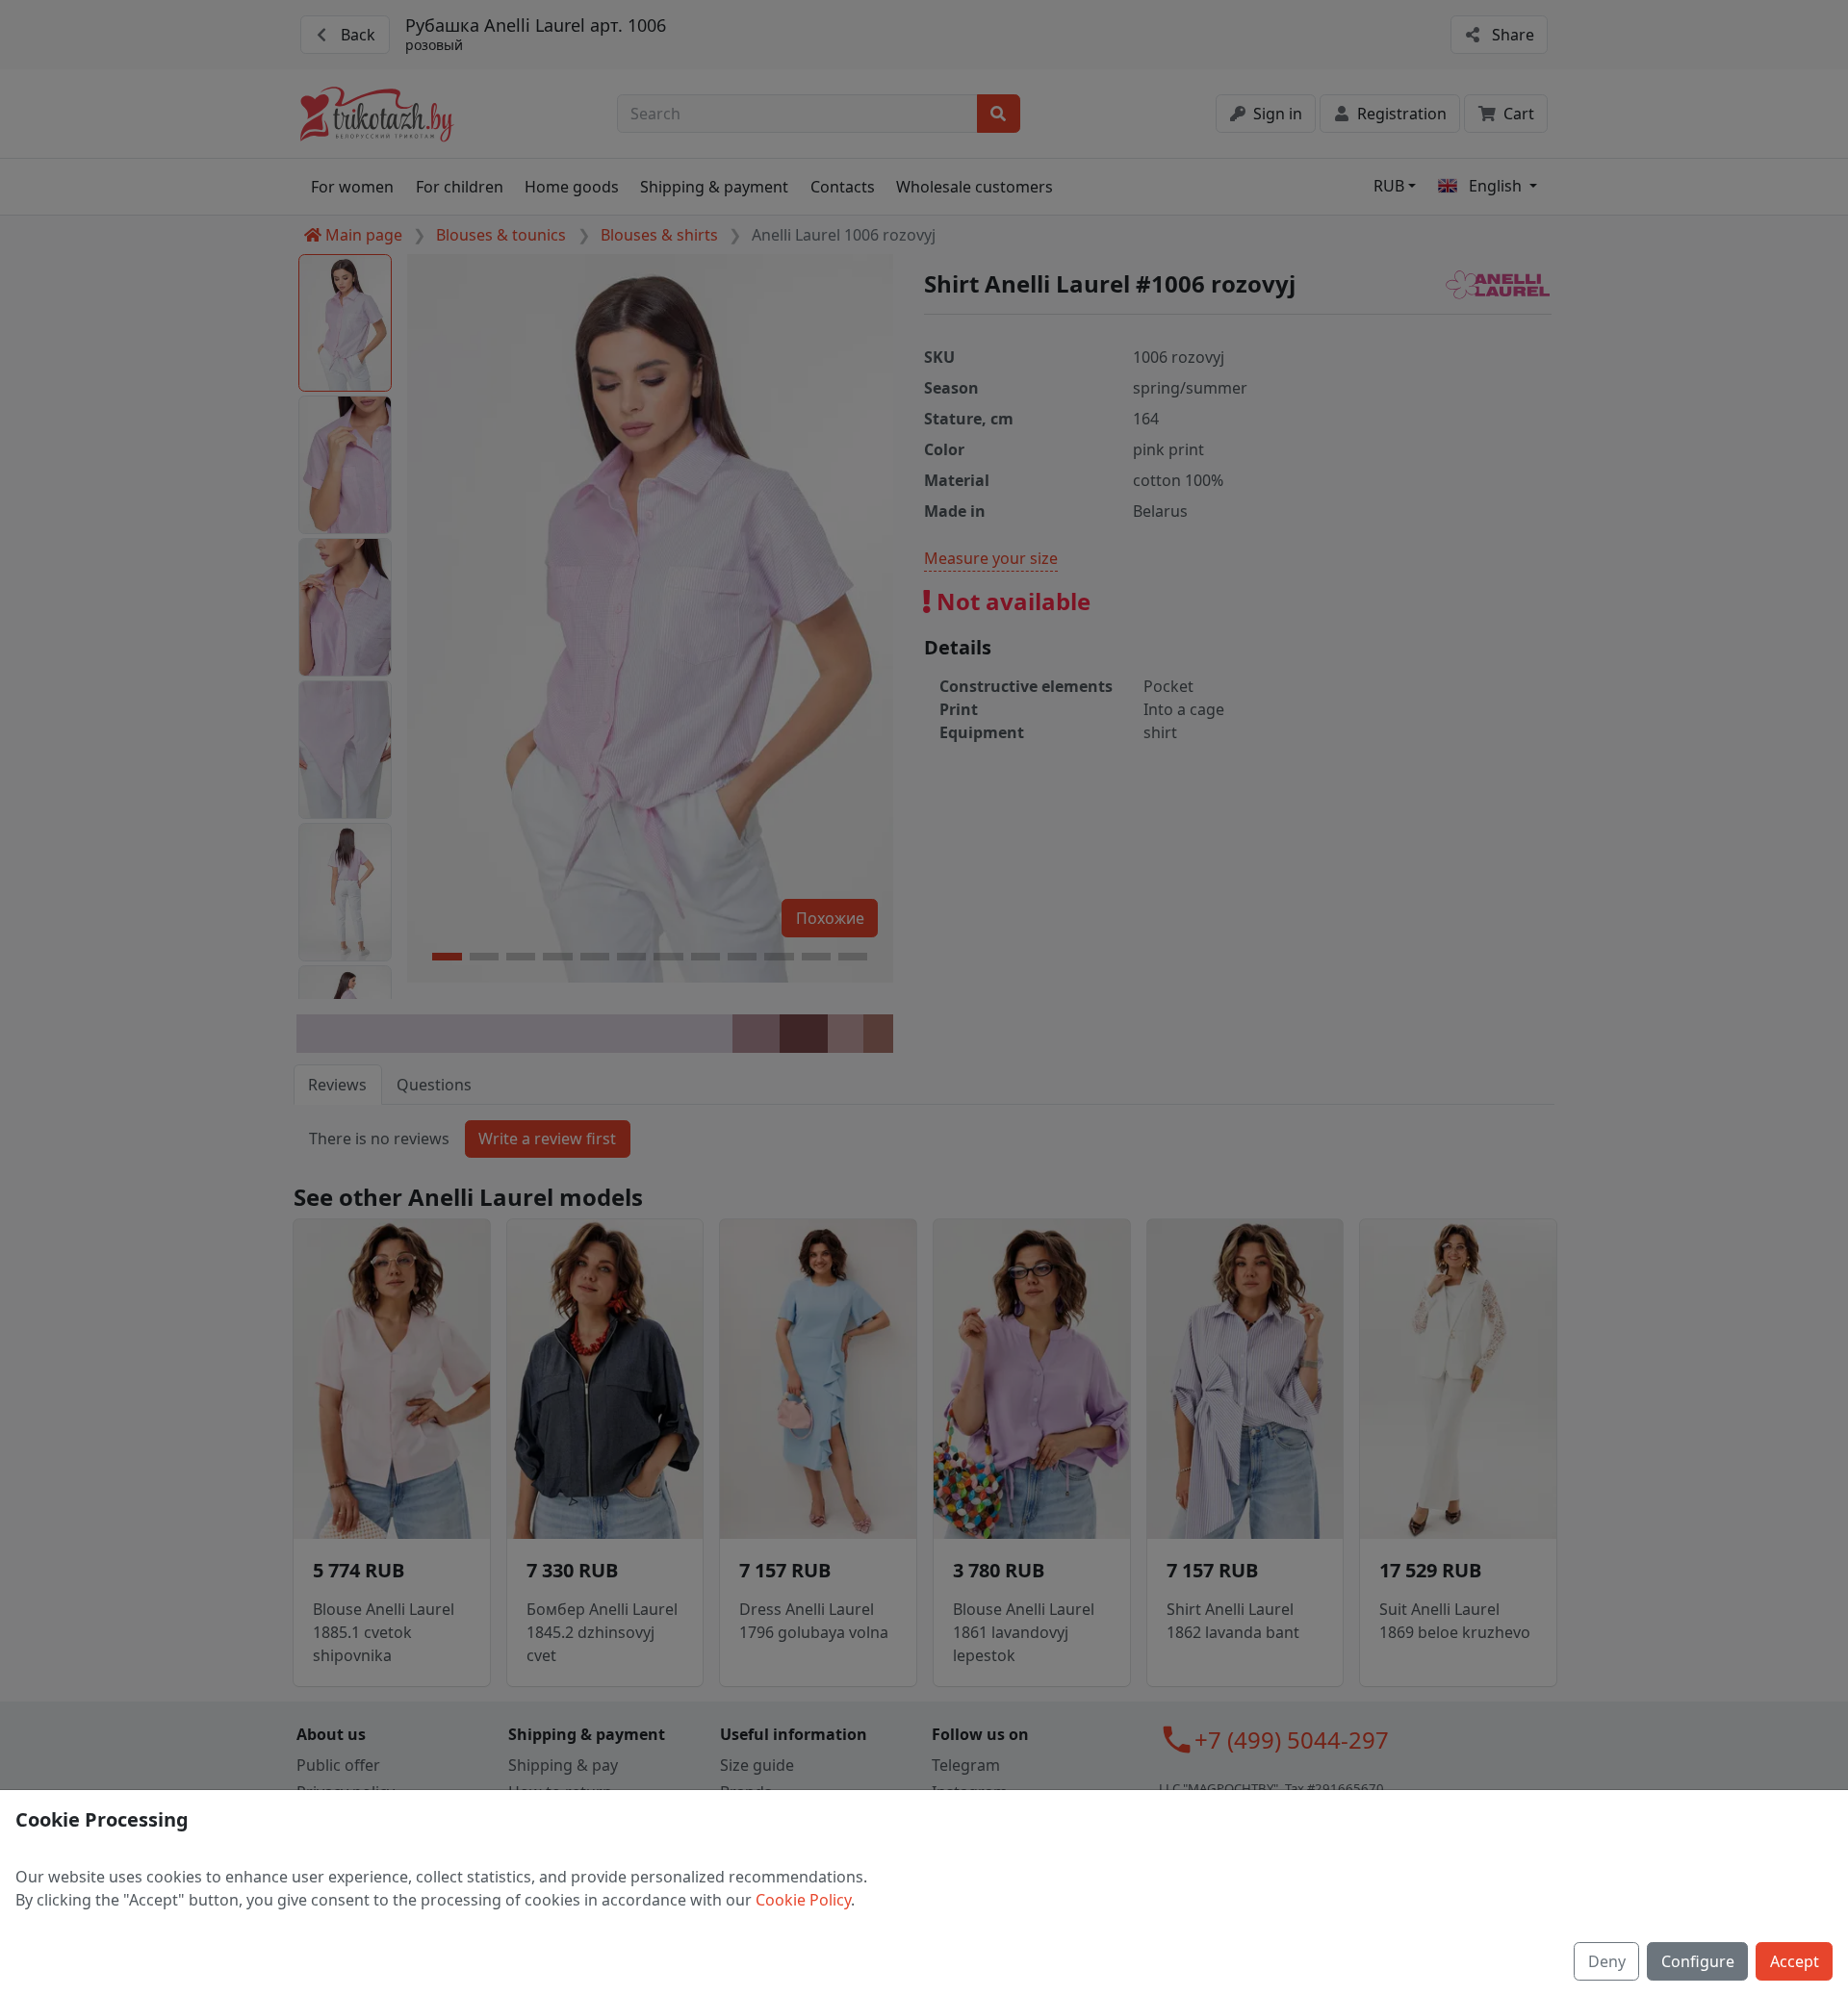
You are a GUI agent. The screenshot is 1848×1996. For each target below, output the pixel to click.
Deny (1607, 1961)
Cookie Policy (803, 1900)
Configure (1698, 1961)
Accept (1795, 1961)
